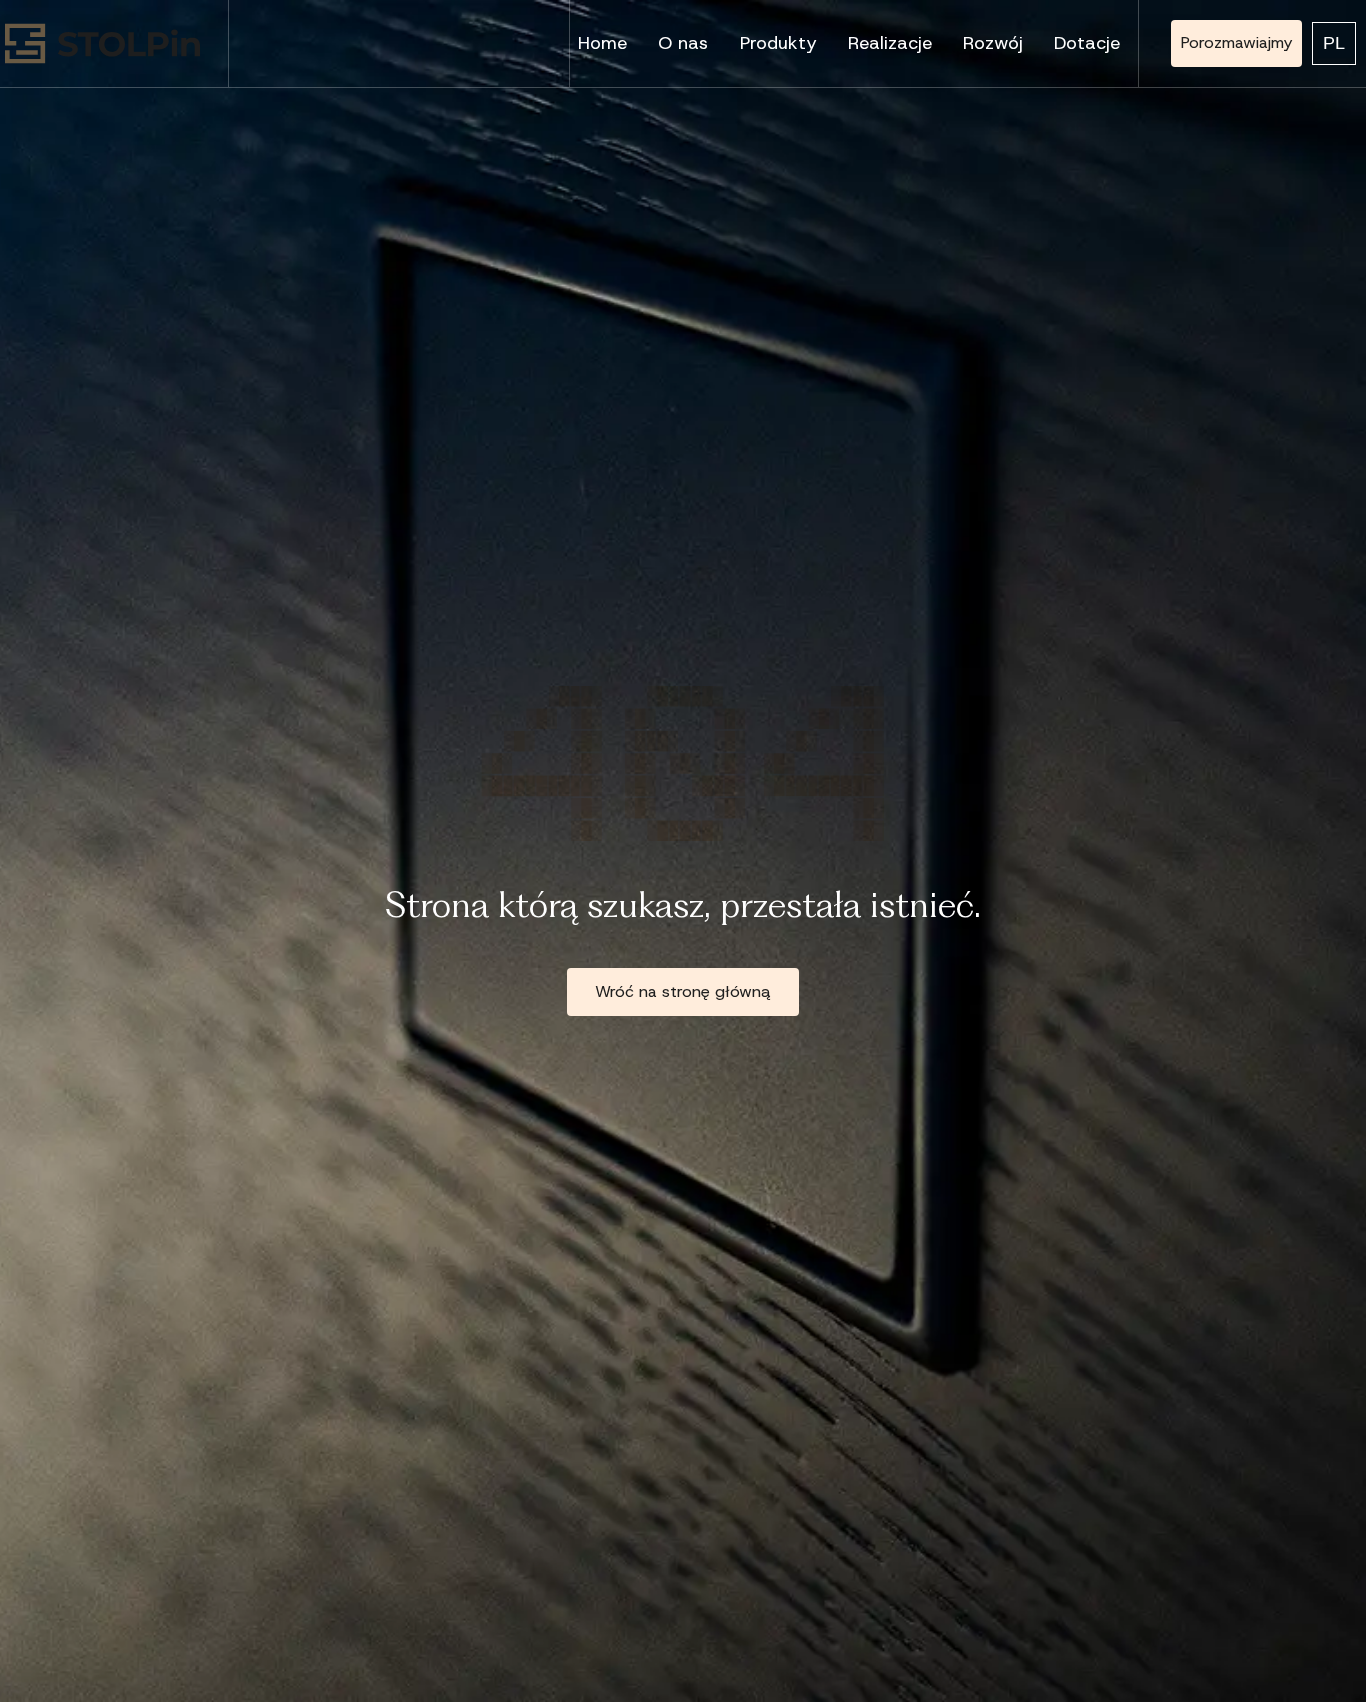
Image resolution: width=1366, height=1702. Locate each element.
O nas (683, 43)
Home (602, 43)
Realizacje (890, 43)
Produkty (778, 43)
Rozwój (993, 43)
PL (1334, 43)
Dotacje (1087, 43)
